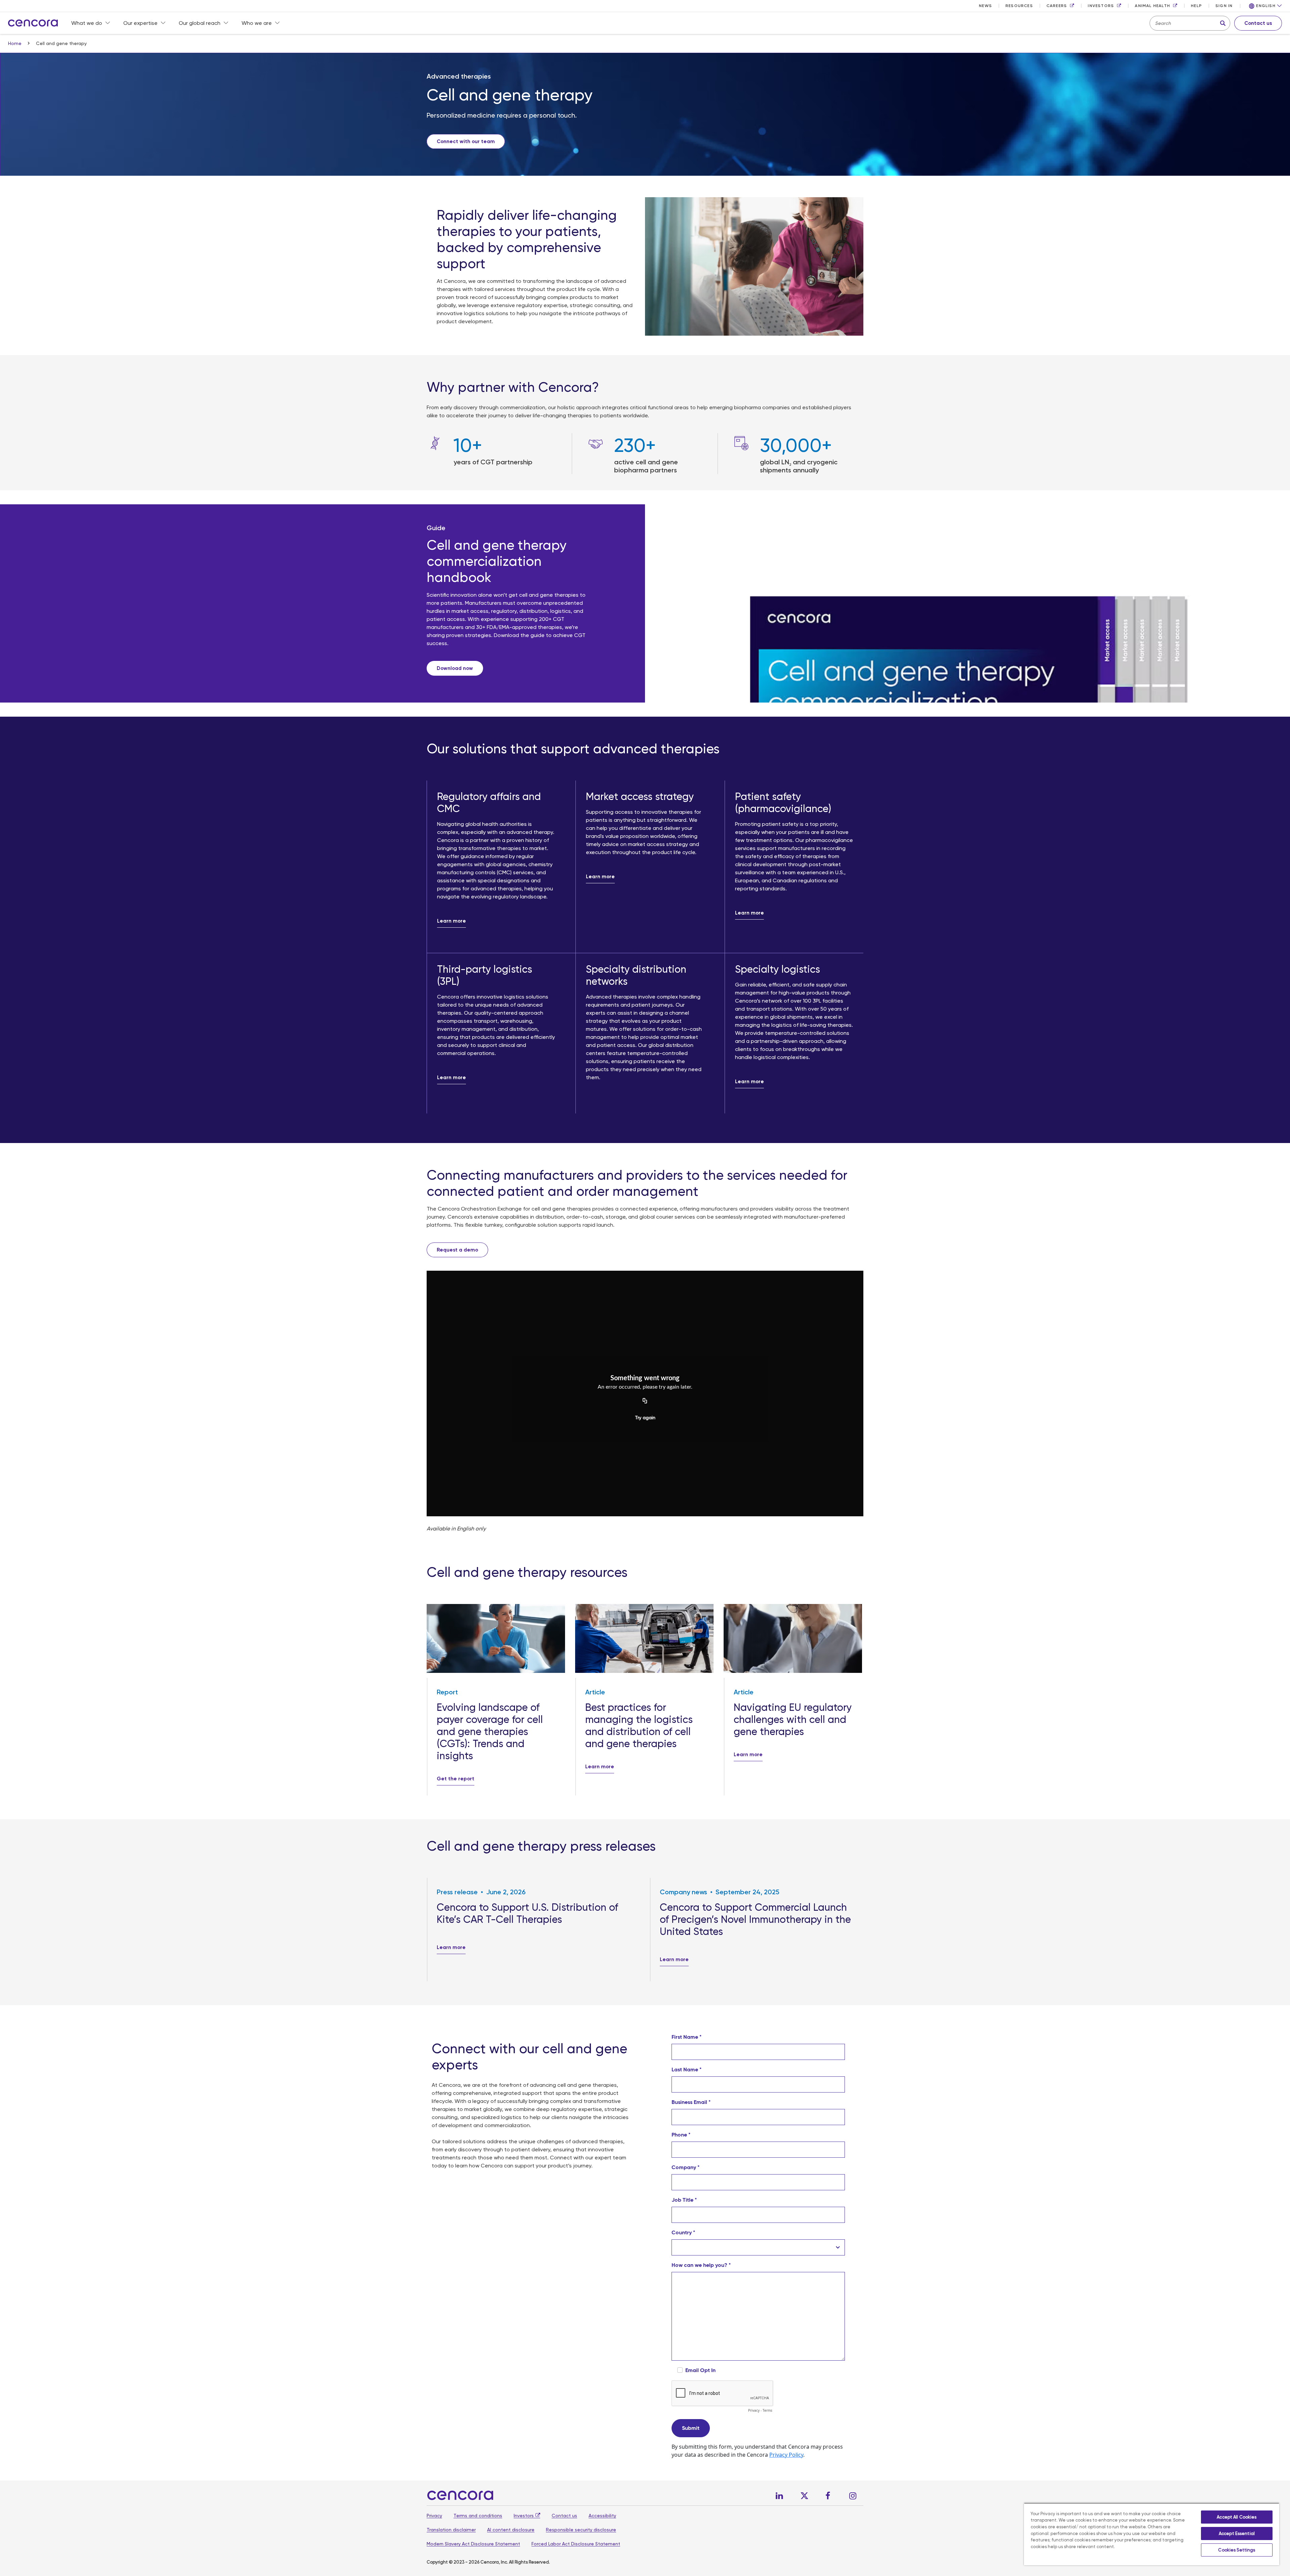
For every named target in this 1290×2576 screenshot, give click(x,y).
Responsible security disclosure (581, 2530)
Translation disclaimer (451, 2530)
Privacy (434, 2516)
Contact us (564, 2516)
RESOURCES (1019, 6)
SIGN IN (1224, 6)
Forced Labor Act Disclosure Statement (576, 2544)
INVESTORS (1101, 6)
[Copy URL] (645, 1401)
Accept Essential (1237, 2533)
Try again (645, 1418)
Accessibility (602, 2516)
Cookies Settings (1237, 2550)
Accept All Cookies (1237, 2517)
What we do (87, 23)
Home (15, 43)
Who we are (257, 23)
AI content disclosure (511, 2530)
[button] (1265, 6)
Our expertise (140, 23)
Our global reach (200, 23)
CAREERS (1057, 6)
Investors (524, 2516)
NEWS (985, 6)
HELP (1196, 6)
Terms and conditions (478, 2516)
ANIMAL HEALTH (1152, 6)
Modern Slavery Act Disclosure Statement (473, 2544)
